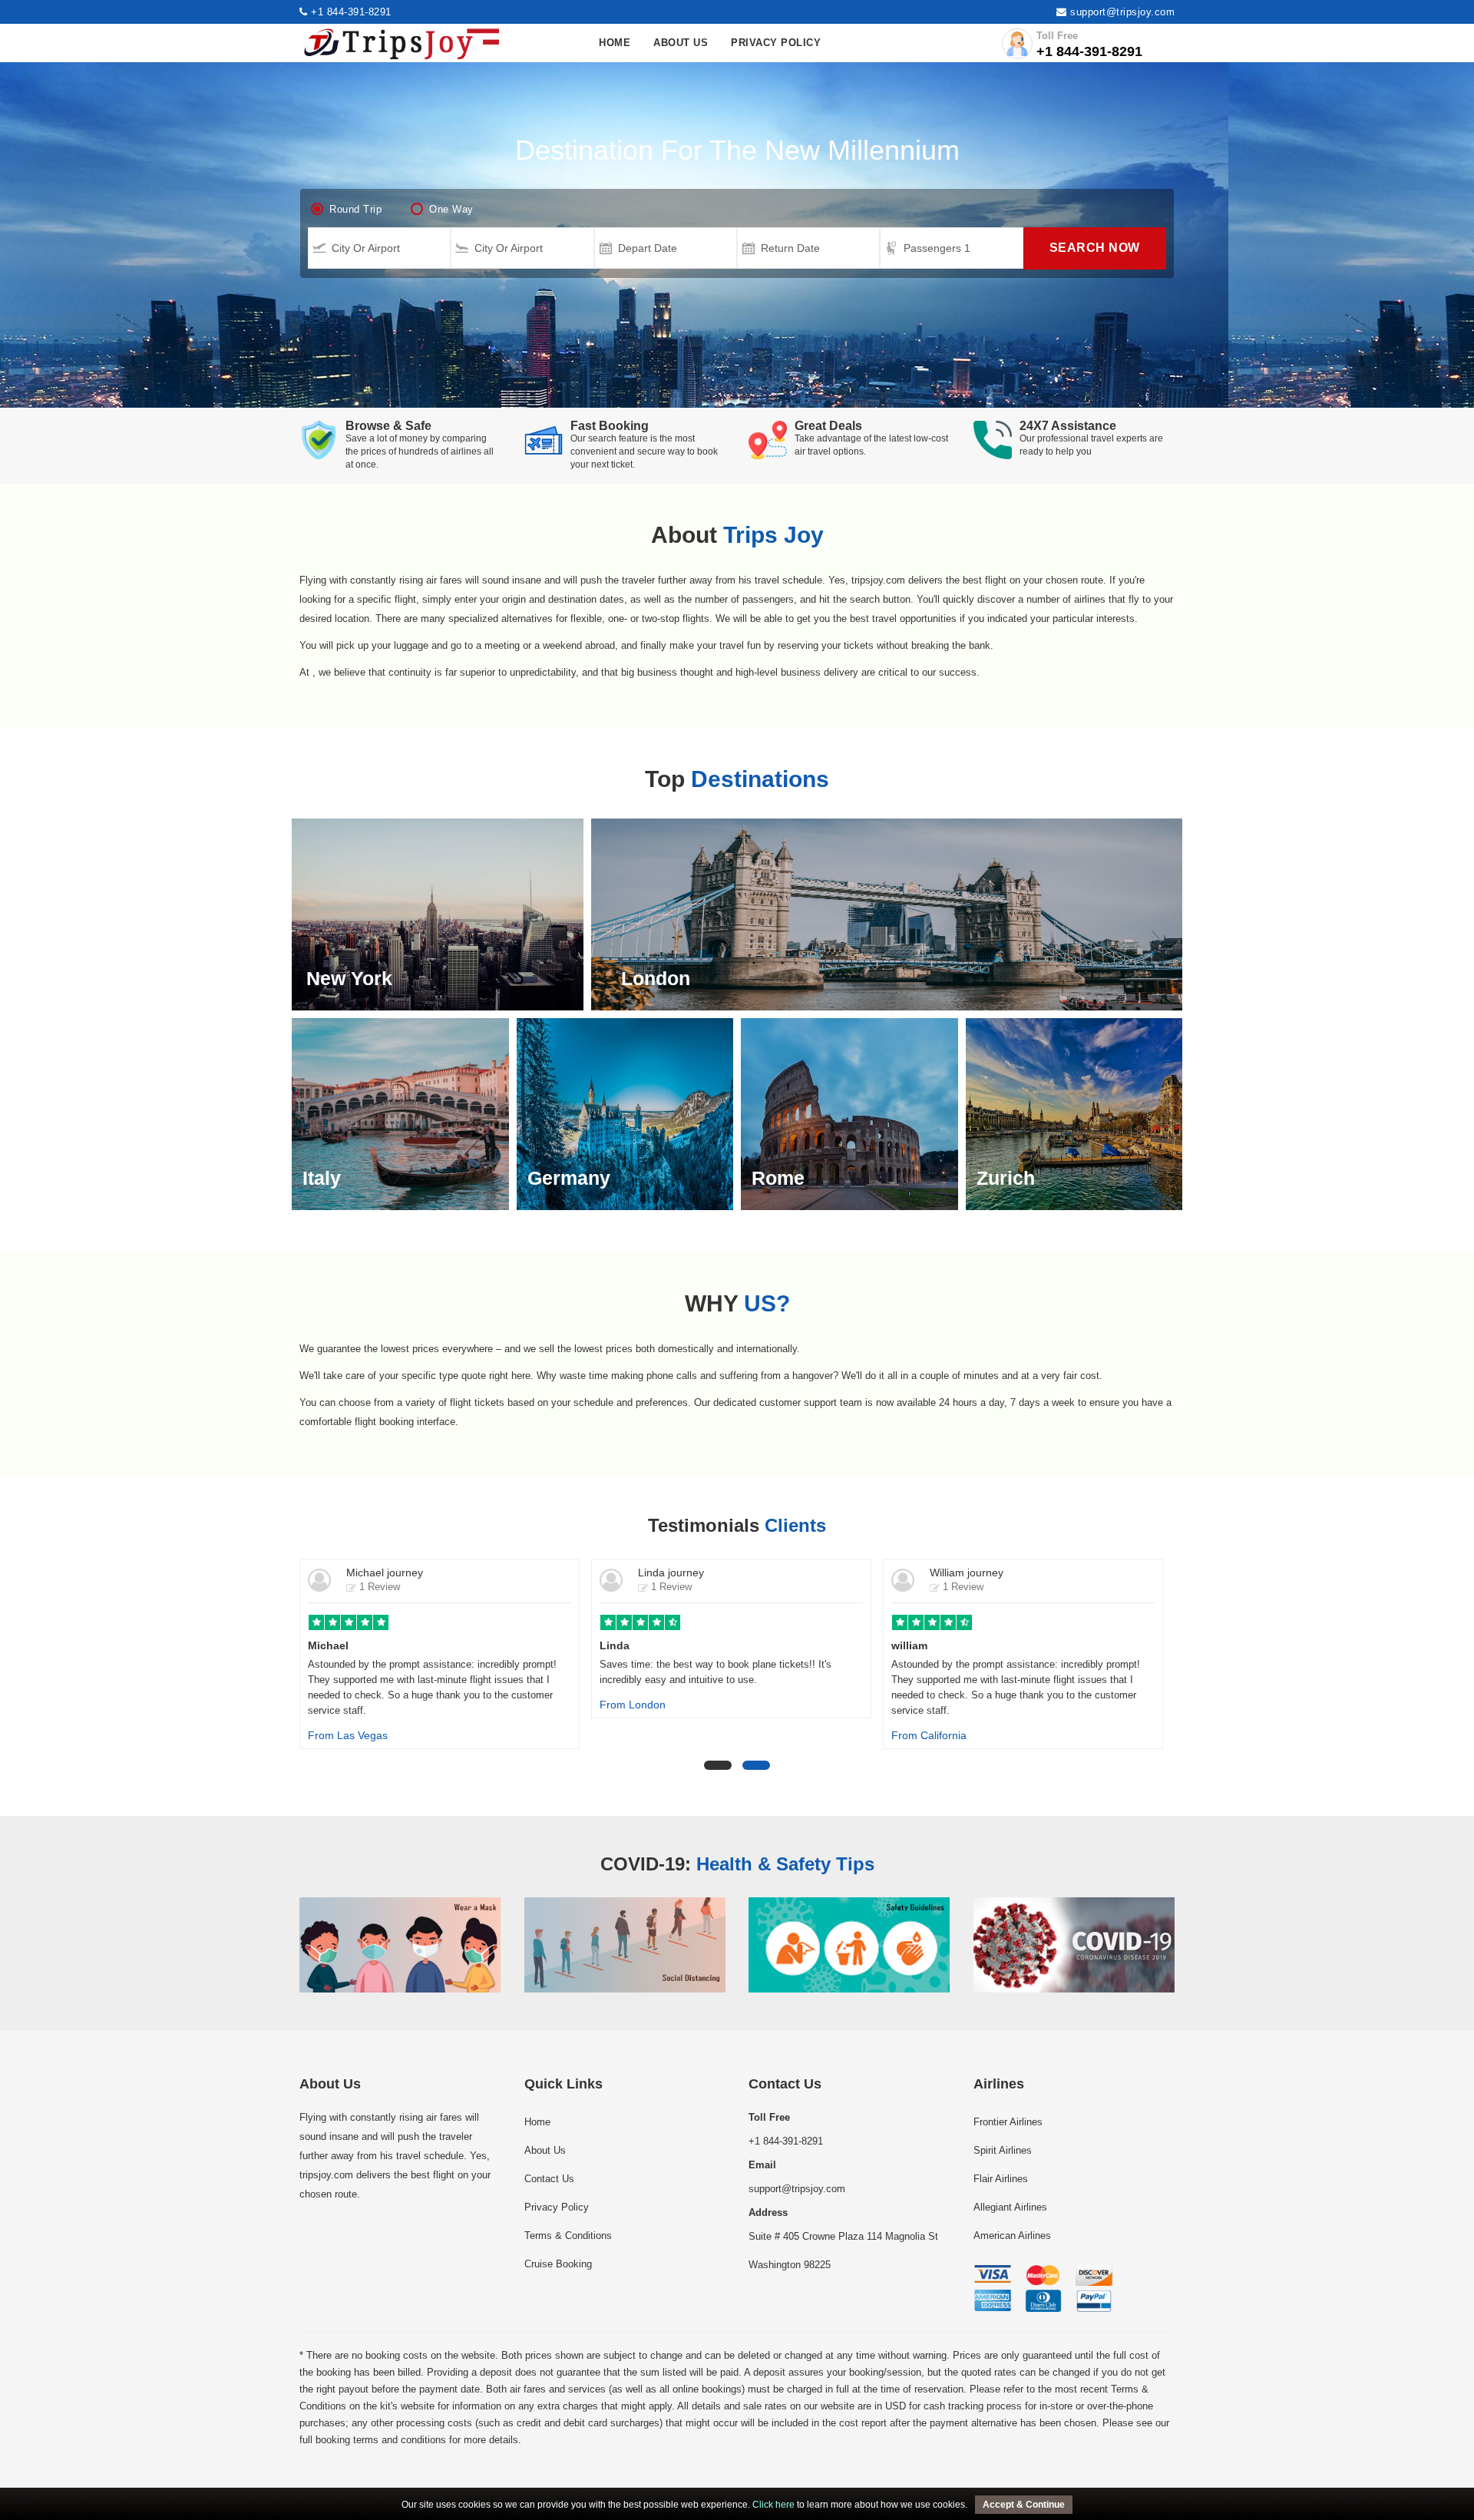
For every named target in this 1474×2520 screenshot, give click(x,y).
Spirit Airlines (1003, 2150)
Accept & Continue (1024, 2505)
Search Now (1095, 248)
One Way (451, 209)
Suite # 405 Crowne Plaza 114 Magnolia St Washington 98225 (843, 2239)
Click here (773, 2505)
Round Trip (355, 209)
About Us (681, 43)
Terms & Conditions (568, 2236)
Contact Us (549, 2179)
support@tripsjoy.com (1122, 12)
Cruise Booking (558, 2264)
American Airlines (1012, 2236)
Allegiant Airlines (1010, 2207)
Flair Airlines (1001, 2179)
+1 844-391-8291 (350, 12)
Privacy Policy (776, 43)
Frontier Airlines (1008, 2122)
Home (615, 43)
